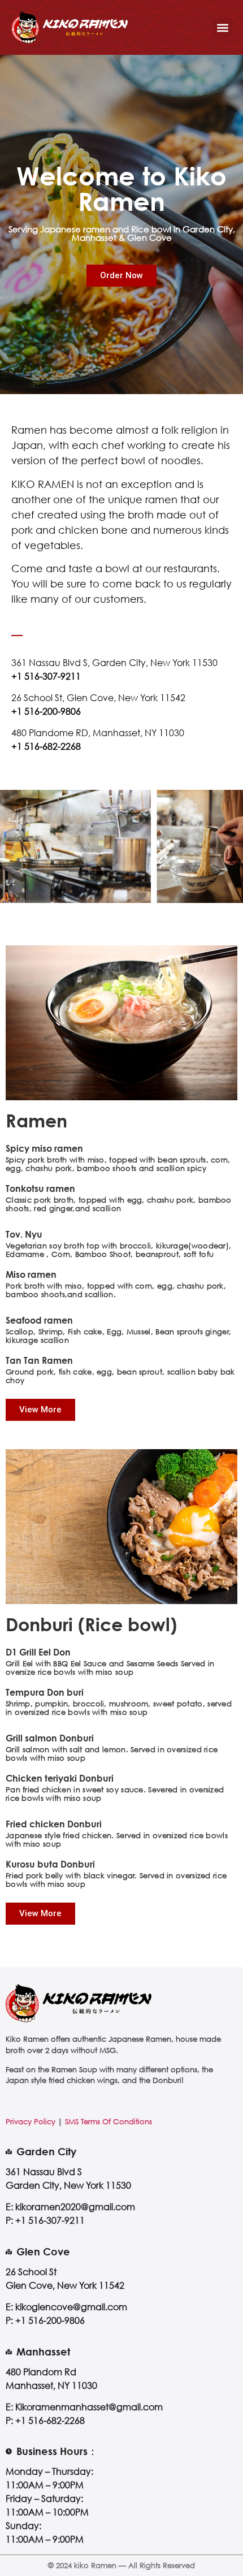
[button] (222, 27)
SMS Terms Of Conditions (109, 2121)
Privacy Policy (31, 2121)
